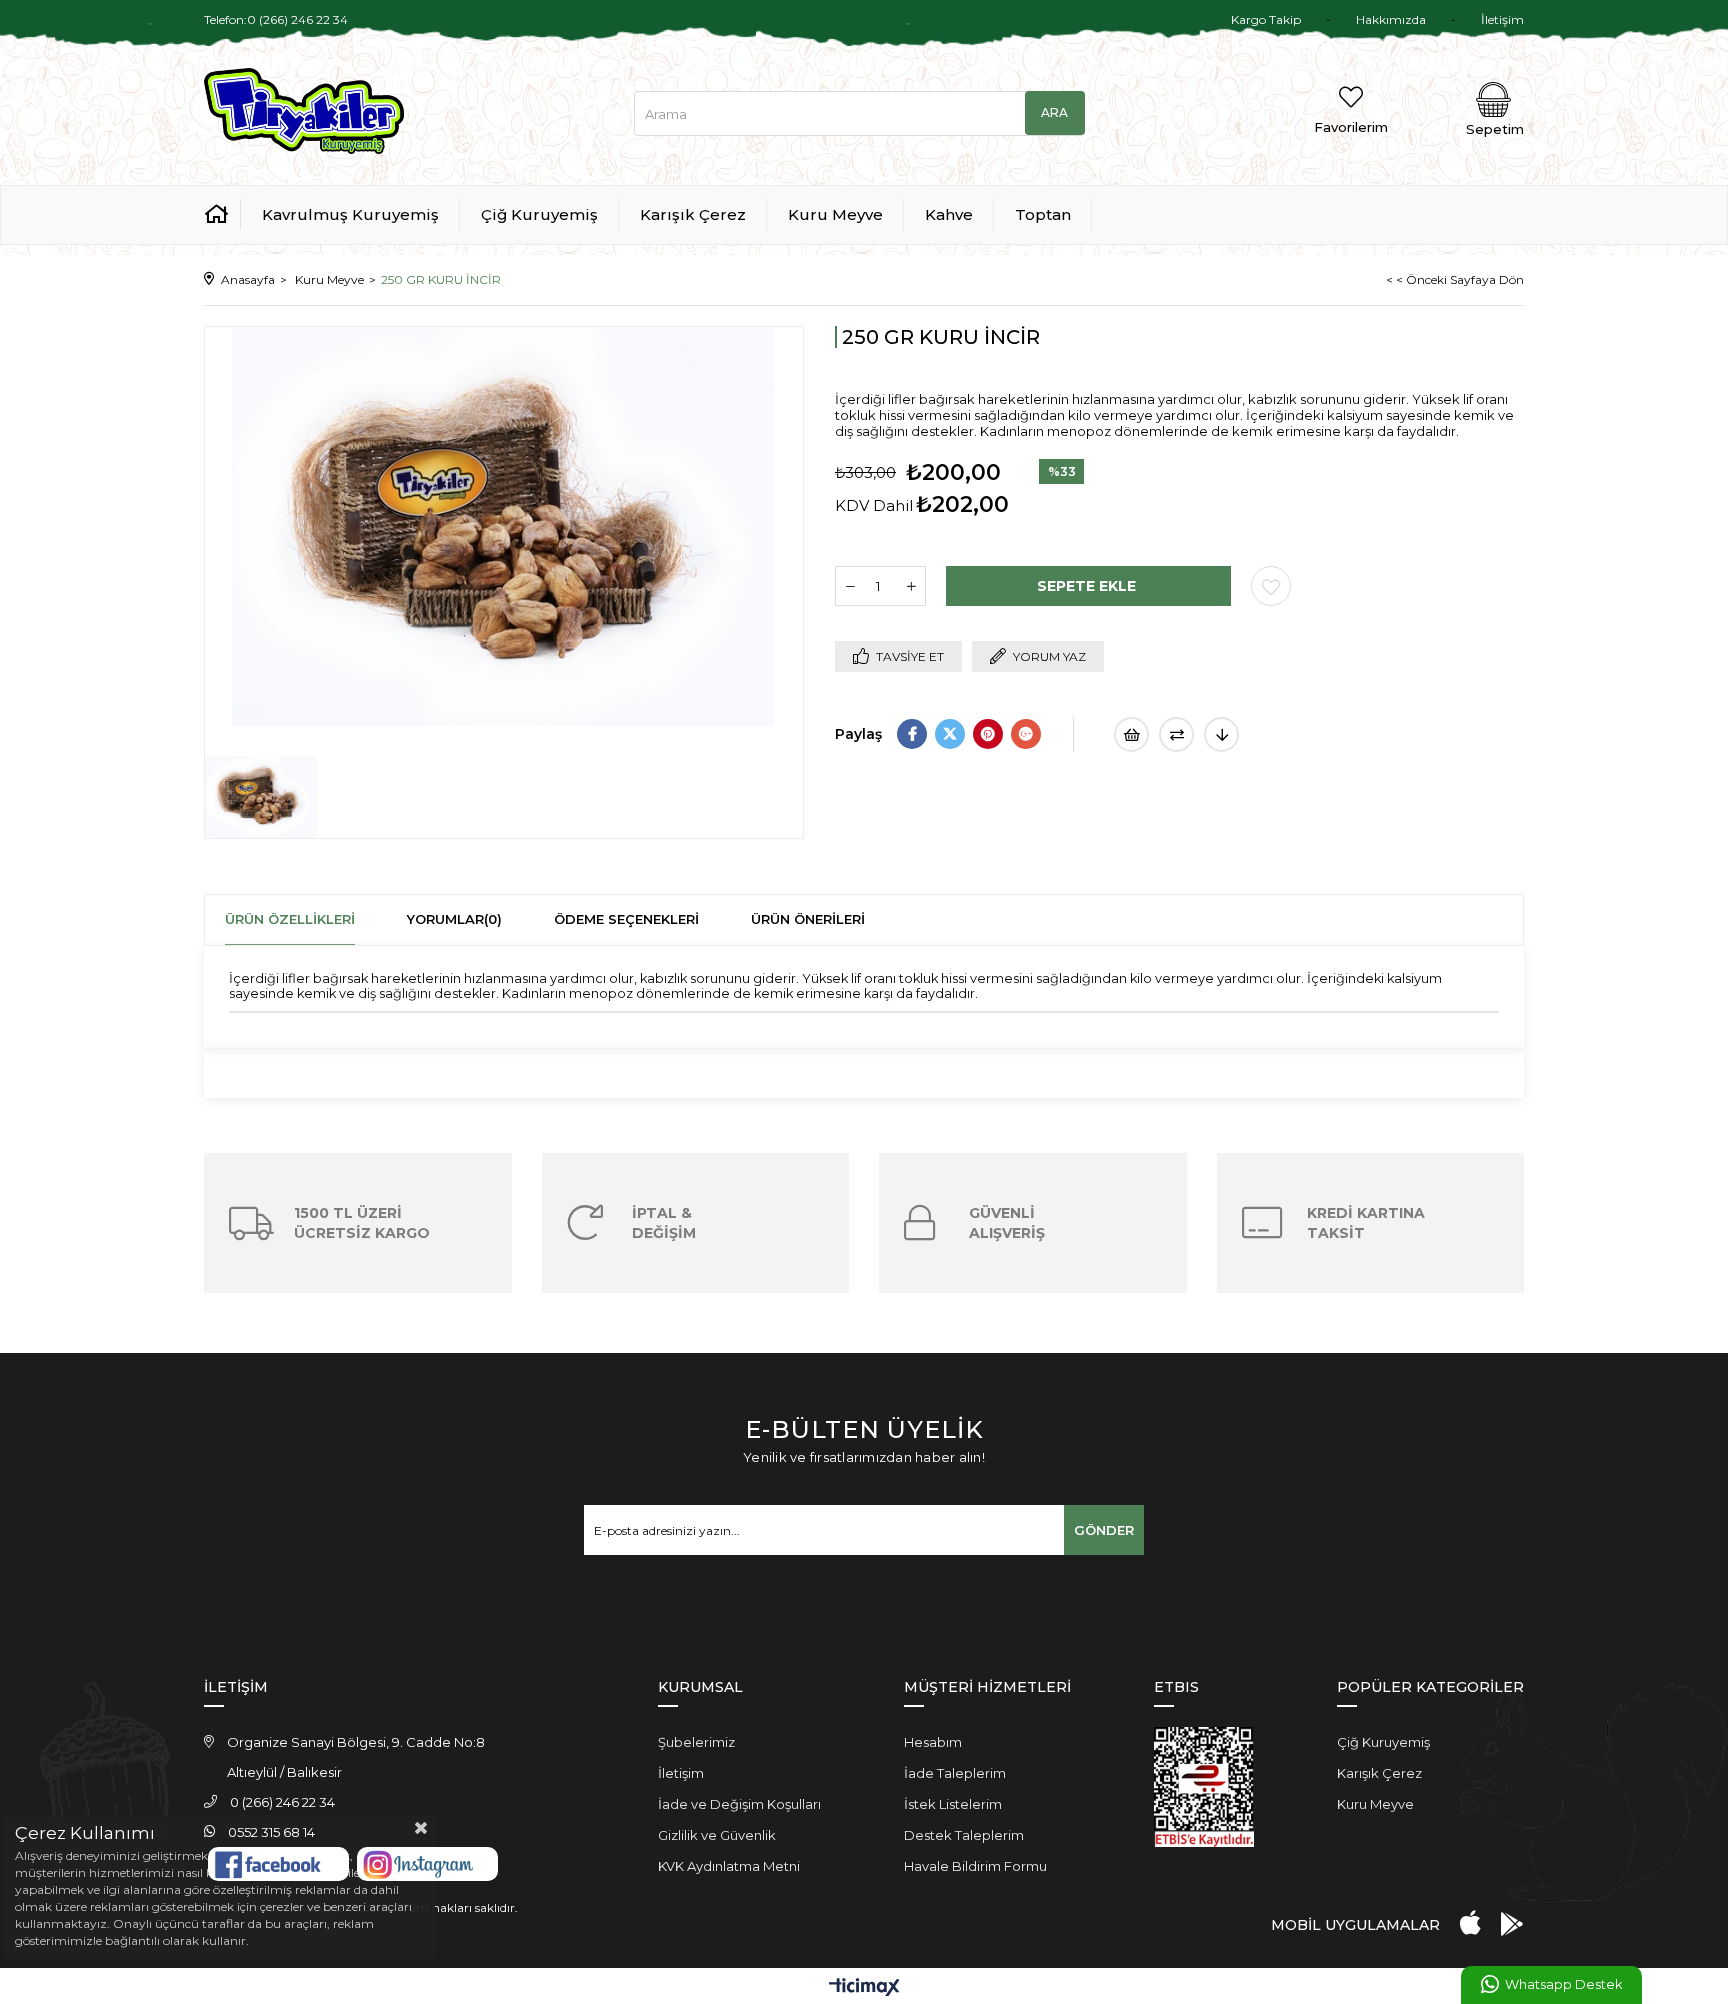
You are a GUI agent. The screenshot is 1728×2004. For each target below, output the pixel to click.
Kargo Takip (1266, 19)
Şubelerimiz (696, 1742)
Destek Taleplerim (964, 1835)
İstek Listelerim (953, 1804)
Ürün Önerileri (808, 919)
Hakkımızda (1391, 19)
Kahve (949, 214)
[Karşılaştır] (1176, 734)
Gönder (1104, 1530)
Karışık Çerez (693, 214)
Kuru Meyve (835, 214)
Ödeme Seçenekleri (626, 919)
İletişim (1502, 19)
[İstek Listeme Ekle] (1131, 734)
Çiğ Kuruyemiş (539, 214)
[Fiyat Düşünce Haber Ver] (1221, 734)
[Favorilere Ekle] (1271, 586)
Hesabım (933, 1742)
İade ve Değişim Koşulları (739, 1804)
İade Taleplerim (955, 1773)
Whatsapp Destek (1563, 1984)
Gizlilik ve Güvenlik (717, 1835)
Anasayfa (222, 214)
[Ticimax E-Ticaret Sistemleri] (864, 1988)
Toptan (1043, 214)
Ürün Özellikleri (290, 919)
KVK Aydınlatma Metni (729, 1866)
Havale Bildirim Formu (975, 1866)
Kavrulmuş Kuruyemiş (350, 214)
